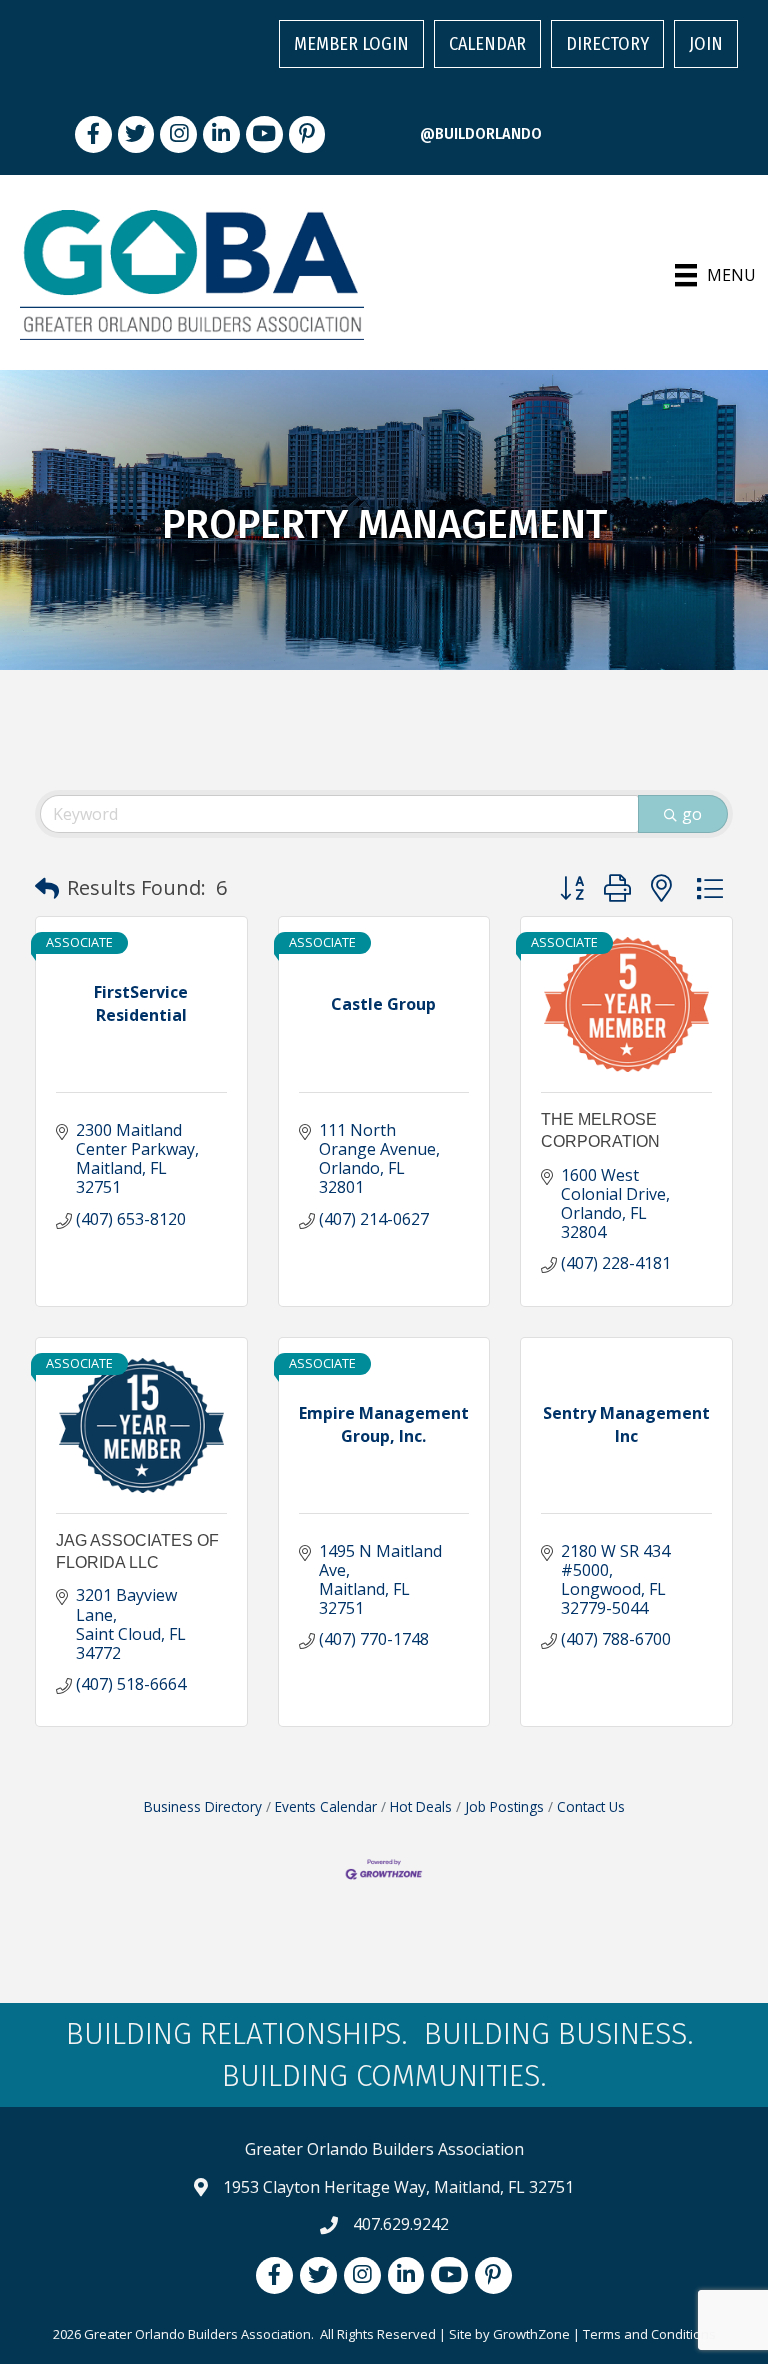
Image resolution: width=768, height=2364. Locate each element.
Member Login (351, 44)
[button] (47, 888)
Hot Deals (421, 1806)
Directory (607, 44)
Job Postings (504, 1806)
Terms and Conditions (649, 2334)
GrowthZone (531, 2334)
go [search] (692, 814)
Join (706, 44)
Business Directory (203, 1806)
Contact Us (591, 1806)
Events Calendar (326, 1806)
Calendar (487, 44)
